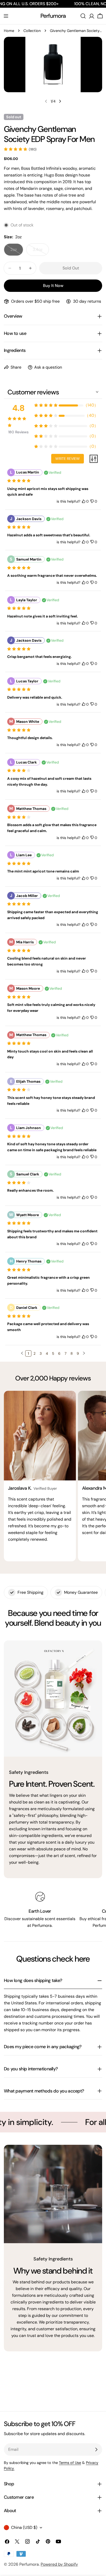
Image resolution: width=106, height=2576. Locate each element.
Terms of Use (70, 2463)
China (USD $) (24, 2527)
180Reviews (18, 432)
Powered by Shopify (59, 2564)
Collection (32, 31)
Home (9, 31)
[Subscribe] (96, 2450)
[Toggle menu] (6, 16)
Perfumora (53, 16)
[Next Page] (84, 1353)
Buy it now (53, 286)
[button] (22, 1353)
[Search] (83, 16)
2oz (17, 251)
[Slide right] (60, 101)
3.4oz (41, 251)
